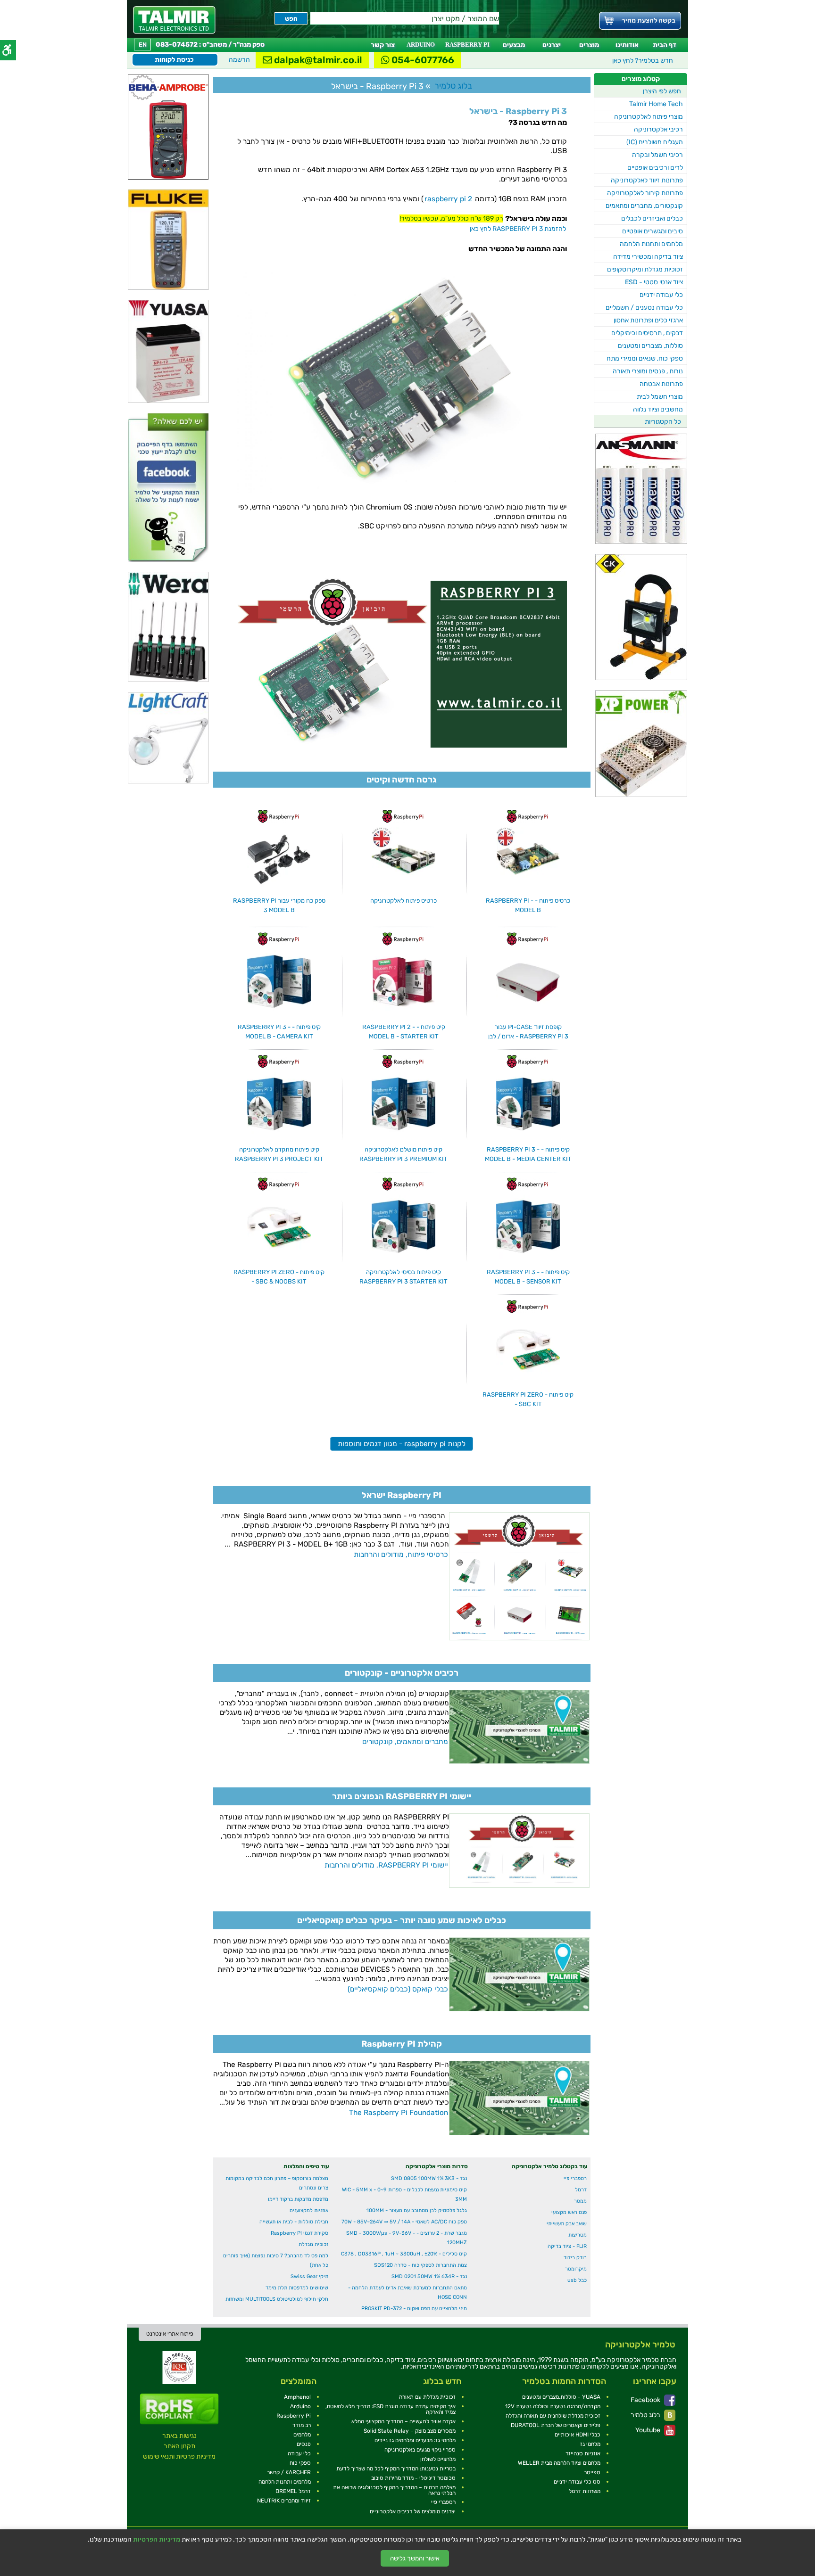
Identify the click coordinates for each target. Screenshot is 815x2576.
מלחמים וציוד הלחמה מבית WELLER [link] (559, 2463)
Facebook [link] (646, 2400)
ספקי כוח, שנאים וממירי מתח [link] (645, 358)
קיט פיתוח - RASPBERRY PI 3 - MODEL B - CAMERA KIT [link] (279, 1032)
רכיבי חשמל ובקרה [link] (657, 155)
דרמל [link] (581, 2190)
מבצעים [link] (514, 45)
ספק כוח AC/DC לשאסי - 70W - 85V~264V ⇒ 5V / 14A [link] (404, 2222)
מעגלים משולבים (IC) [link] (655, 142)
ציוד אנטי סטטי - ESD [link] (654, 282)
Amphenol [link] (297, 2397)
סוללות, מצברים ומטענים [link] (650, 346)
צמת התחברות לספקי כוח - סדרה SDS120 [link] (420, 2265)
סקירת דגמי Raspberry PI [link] (299, 2233)
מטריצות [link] (578, 2235)
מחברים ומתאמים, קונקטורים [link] (405, 1742)
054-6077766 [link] (422, 60)
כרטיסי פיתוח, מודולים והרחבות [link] (401, 1555)
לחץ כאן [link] (643, 61)
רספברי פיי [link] (575, 2178)
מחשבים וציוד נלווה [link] (658, 409)
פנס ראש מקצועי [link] (569, 2212)
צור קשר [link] (383, 45)
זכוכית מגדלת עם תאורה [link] (427, 2397)
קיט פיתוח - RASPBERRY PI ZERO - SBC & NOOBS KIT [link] (279, 1277)
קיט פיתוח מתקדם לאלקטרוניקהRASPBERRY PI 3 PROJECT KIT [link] (279, 1154)
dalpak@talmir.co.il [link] (317, 60)
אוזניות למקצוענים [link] (309, 2210)
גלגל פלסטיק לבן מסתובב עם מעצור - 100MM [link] (417, 2210)
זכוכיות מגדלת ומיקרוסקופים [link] (645, 269)
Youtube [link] (649, 2430)
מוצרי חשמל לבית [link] (660, 397)
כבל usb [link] (577, 2280)
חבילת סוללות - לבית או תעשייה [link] (294, 2222)
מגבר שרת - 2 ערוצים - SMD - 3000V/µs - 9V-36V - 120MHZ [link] (407, 2238)
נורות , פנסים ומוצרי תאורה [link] (648, 371)
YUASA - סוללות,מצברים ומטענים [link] (561, 2397)
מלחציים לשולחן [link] (438, 2459)
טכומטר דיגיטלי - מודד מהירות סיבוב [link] (413, 2478)
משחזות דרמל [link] (585, 2491)
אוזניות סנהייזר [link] (583, 2453)
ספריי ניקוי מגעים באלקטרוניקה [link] (420, 2450)
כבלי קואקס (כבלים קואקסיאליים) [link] (398, 1989)
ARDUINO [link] (421, 45)
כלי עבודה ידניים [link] (661, 295)
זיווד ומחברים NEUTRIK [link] (284, 2501)
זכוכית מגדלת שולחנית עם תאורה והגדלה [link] (553, 2416)
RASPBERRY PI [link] (467, 45)
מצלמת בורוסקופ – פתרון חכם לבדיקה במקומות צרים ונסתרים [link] (277, 2183)
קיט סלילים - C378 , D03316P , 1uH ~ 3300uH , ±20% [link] (404, 2254)
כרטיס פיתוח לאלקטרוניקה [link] (403, 901)
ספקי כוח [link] (300, 2463)
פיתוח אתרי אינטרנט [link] (170, 2334)
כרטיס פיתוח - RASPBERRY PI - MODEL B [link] (528, 905)
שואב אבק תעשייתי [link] (567, 2224)
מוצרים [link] (589, 45)
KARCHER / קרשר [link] (289, 2472)
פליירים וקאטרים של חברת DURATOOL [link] (556, 2425)
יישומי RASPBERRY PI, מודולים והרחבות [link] (386, 1865)
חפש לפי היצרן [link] (662, 91)
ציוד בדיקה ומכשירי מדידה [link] (648, 257)
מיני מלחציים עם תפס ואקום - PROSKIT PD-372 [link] (414, 2309)
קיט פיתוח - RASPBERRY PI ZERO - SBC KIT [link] (528, 1399)
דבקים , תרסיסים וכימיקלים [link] (647, 333)
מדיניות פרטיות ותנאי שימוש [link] (179, 2457)
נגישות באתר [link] (179, 2436)
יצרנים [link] (552, 45)
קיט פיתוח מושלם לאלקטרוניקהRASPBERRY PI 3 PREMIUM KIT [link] (403, 1154)
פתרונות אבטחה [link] (661, 384)
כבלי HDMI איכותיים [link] (578, 2435)
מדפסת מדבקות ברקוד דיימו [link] (298, 2199)
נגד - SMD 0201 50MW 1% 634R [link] (429, 2276)
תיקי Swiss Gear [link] (309, 2276)
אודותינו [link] (627, 45)
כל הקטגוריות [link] (663, 422)
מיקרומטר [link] (576, 2269)
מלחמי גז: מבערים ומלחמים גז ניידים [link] (415, 2440)
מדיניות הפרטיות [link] (157, 2540)
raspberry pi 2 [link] (448, 199)
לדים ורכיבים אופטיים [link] (655, 168)
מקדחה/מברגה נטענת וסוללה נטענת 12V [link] (553, 2406)
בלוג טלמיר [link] (646, 2415)
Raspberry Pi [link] (294, 2416)
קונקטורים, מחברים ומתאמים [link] (644, 206)
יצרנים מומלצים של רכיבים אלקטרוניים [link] (413, 2511)
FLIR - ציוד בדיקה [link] (567, 2246)
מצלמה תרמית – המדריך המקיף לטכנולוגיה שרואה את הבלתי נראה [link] (394, 2490)
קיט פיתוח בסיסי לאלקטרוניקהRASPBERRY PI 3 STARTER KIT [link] (403, 1277)
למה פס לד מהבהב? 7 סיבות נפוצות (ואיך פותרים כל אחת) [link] (276, 2260)
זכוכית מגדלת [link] (313, 2244)
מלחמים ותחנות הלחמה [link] (651, 244)
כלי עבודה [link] (299, 2453)
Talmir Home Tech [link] (656, 104)
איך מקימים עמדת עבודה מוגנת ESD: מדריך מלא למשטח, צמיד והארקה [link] (391, 2409)
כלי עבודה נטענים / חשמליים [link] (644, 308)
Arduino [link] (300, 2406)
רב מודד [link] (302, 2425)
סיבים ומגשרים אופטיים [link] (653, 231)
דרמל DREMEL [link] (293, 2491)
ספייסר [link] (592, 2472)
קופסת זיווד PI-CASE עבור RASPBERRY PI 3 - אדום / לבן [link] (528, 1032)
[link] (174, 20)
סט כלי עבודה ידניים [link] (577, 2482)
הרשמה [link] (239, 60)
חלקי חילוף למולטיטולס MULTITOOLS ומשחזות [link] (277, 2299)
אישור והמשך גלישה (415, 2558)
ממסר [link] (580, 2201)
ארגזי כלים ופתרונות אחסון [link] (648, 320)
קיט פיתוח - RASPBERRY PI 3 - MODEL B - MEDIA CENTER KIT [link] (528, 1154)
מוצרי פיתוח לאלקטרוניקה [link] (649, 117)
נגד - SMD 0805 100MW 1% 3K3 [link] (429, 2178)
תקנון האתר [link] (179, 2446)
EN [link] (143, 45)
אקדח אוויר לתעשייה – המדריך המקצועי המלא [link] (403, 2421)
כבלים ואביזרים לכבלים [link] (652, 218)
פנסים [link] (304, 2444)
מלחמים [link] (302, 2435)
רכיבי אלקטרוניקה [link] (658, 129)
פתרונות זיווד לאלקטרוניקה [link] (647, 180)
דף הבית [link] (665, 45)
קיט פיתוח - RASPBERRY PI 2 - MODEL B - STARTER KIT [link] (404, 1032)
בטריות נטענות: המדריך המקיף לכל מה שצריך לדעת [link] (396, 2469)
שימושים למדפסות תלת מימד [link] (297, 2288)
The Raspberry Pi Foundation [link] (399, 2113)
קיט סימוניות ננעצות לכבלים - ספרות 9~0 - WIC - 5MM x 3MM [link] (404, 2194)
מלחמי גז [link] (590, 2444)
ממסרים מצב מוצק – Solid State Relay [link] (410, 2431)
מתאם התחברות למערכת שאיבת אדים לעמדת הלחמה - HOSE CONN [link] (407, 2292)
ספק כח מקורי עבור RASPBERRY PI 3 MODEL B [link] (279, 905)
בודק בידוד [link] (575, 2258)
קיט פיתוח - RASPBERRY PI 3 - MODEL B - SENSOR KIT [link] (528, 1277)
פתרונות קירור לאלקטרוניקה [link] (645, 193)
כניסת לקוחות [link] (174, 60)
